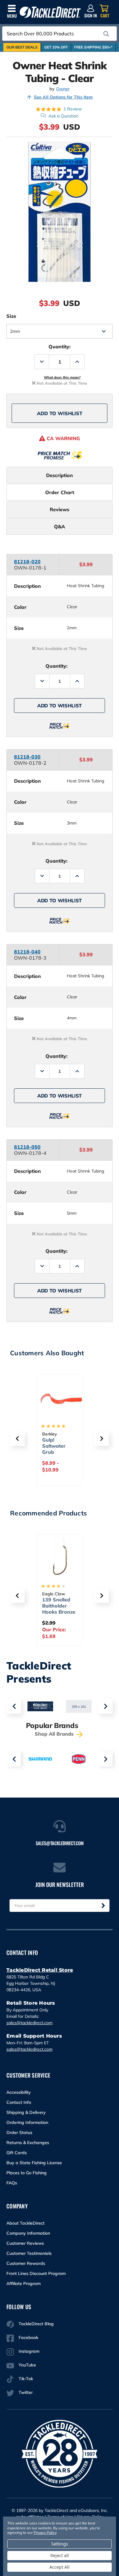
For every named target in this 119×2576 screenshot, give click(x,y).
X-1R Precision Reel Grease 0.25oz (61, 1606)
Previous (14, 1706)
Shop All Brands (55, 1734)
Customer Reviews (25, 2243)
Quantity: (60, 347)
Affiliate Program (23, 2283)
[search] (106, 34)
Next (105, 1706)
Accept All (60, 2567)
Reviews (60, 509)
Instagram (29, 2351)
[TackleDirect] (50, 12)
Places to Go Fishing (27, 2173)
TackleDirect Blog (36, 2324)
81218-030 (27, 757)
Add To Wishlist (60, 413)
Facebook (28, 2337)
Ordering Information (27, 2122)
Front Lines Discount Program (36, 2273)
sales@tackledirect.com (29, 2023)
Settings (60, 2544)
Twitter (26, 2392)
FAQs (12, 2183)
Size (11, 316)
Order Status (19, 2132)
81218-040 (27, 952)
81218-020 (27, 562)
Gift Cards (17, 2153)
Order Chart (60, 492)
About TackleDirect (25, 2223)
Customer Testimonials (29, 2253)
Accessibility (19, 2092)
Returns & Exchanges (28, 2143)
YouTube (27, 2365)
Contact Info (19, 2102)
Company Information (28, 2233)
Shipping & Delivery (26, 2112)
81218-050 (27, 1147)
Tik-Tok (26, 2379)
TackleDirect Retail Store (40, 1970)
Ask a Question (63, 116)
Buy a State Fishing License (34, 2163)
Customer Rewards (26, 2263)
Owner (63, 89)
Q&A (60, 526)
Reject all (60, 2555)
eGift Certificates (56, 1443)
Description (60, 475)
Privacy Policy (45, 2533)
